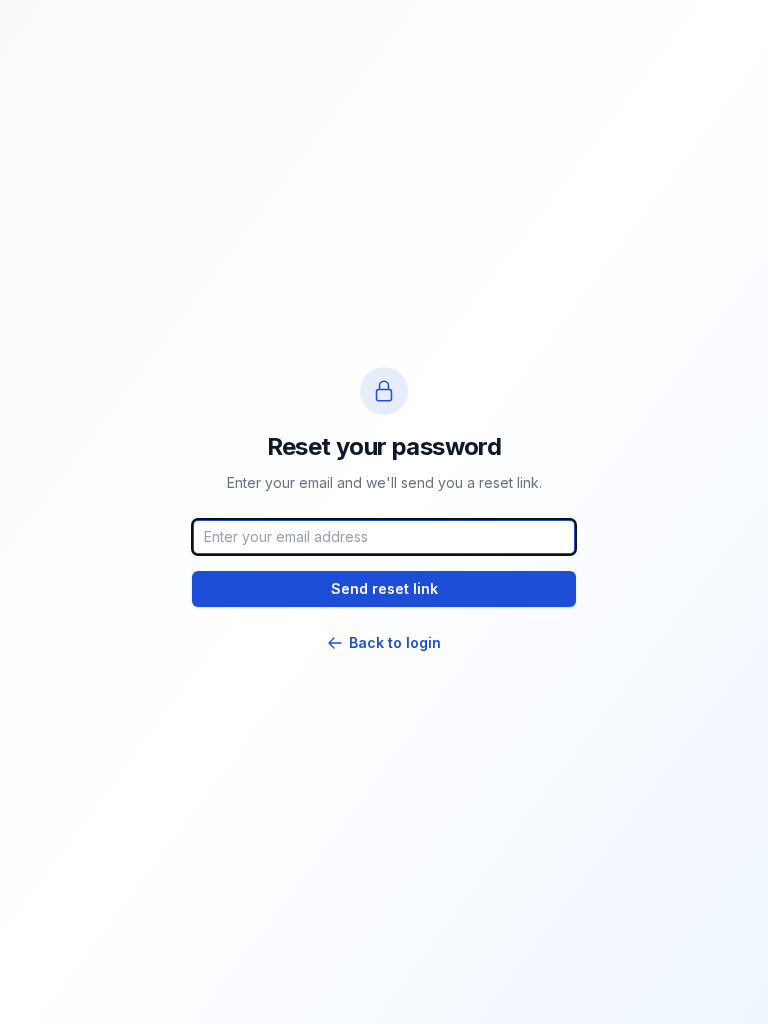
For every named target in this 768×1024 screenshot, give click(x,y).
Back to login (395, 642)
